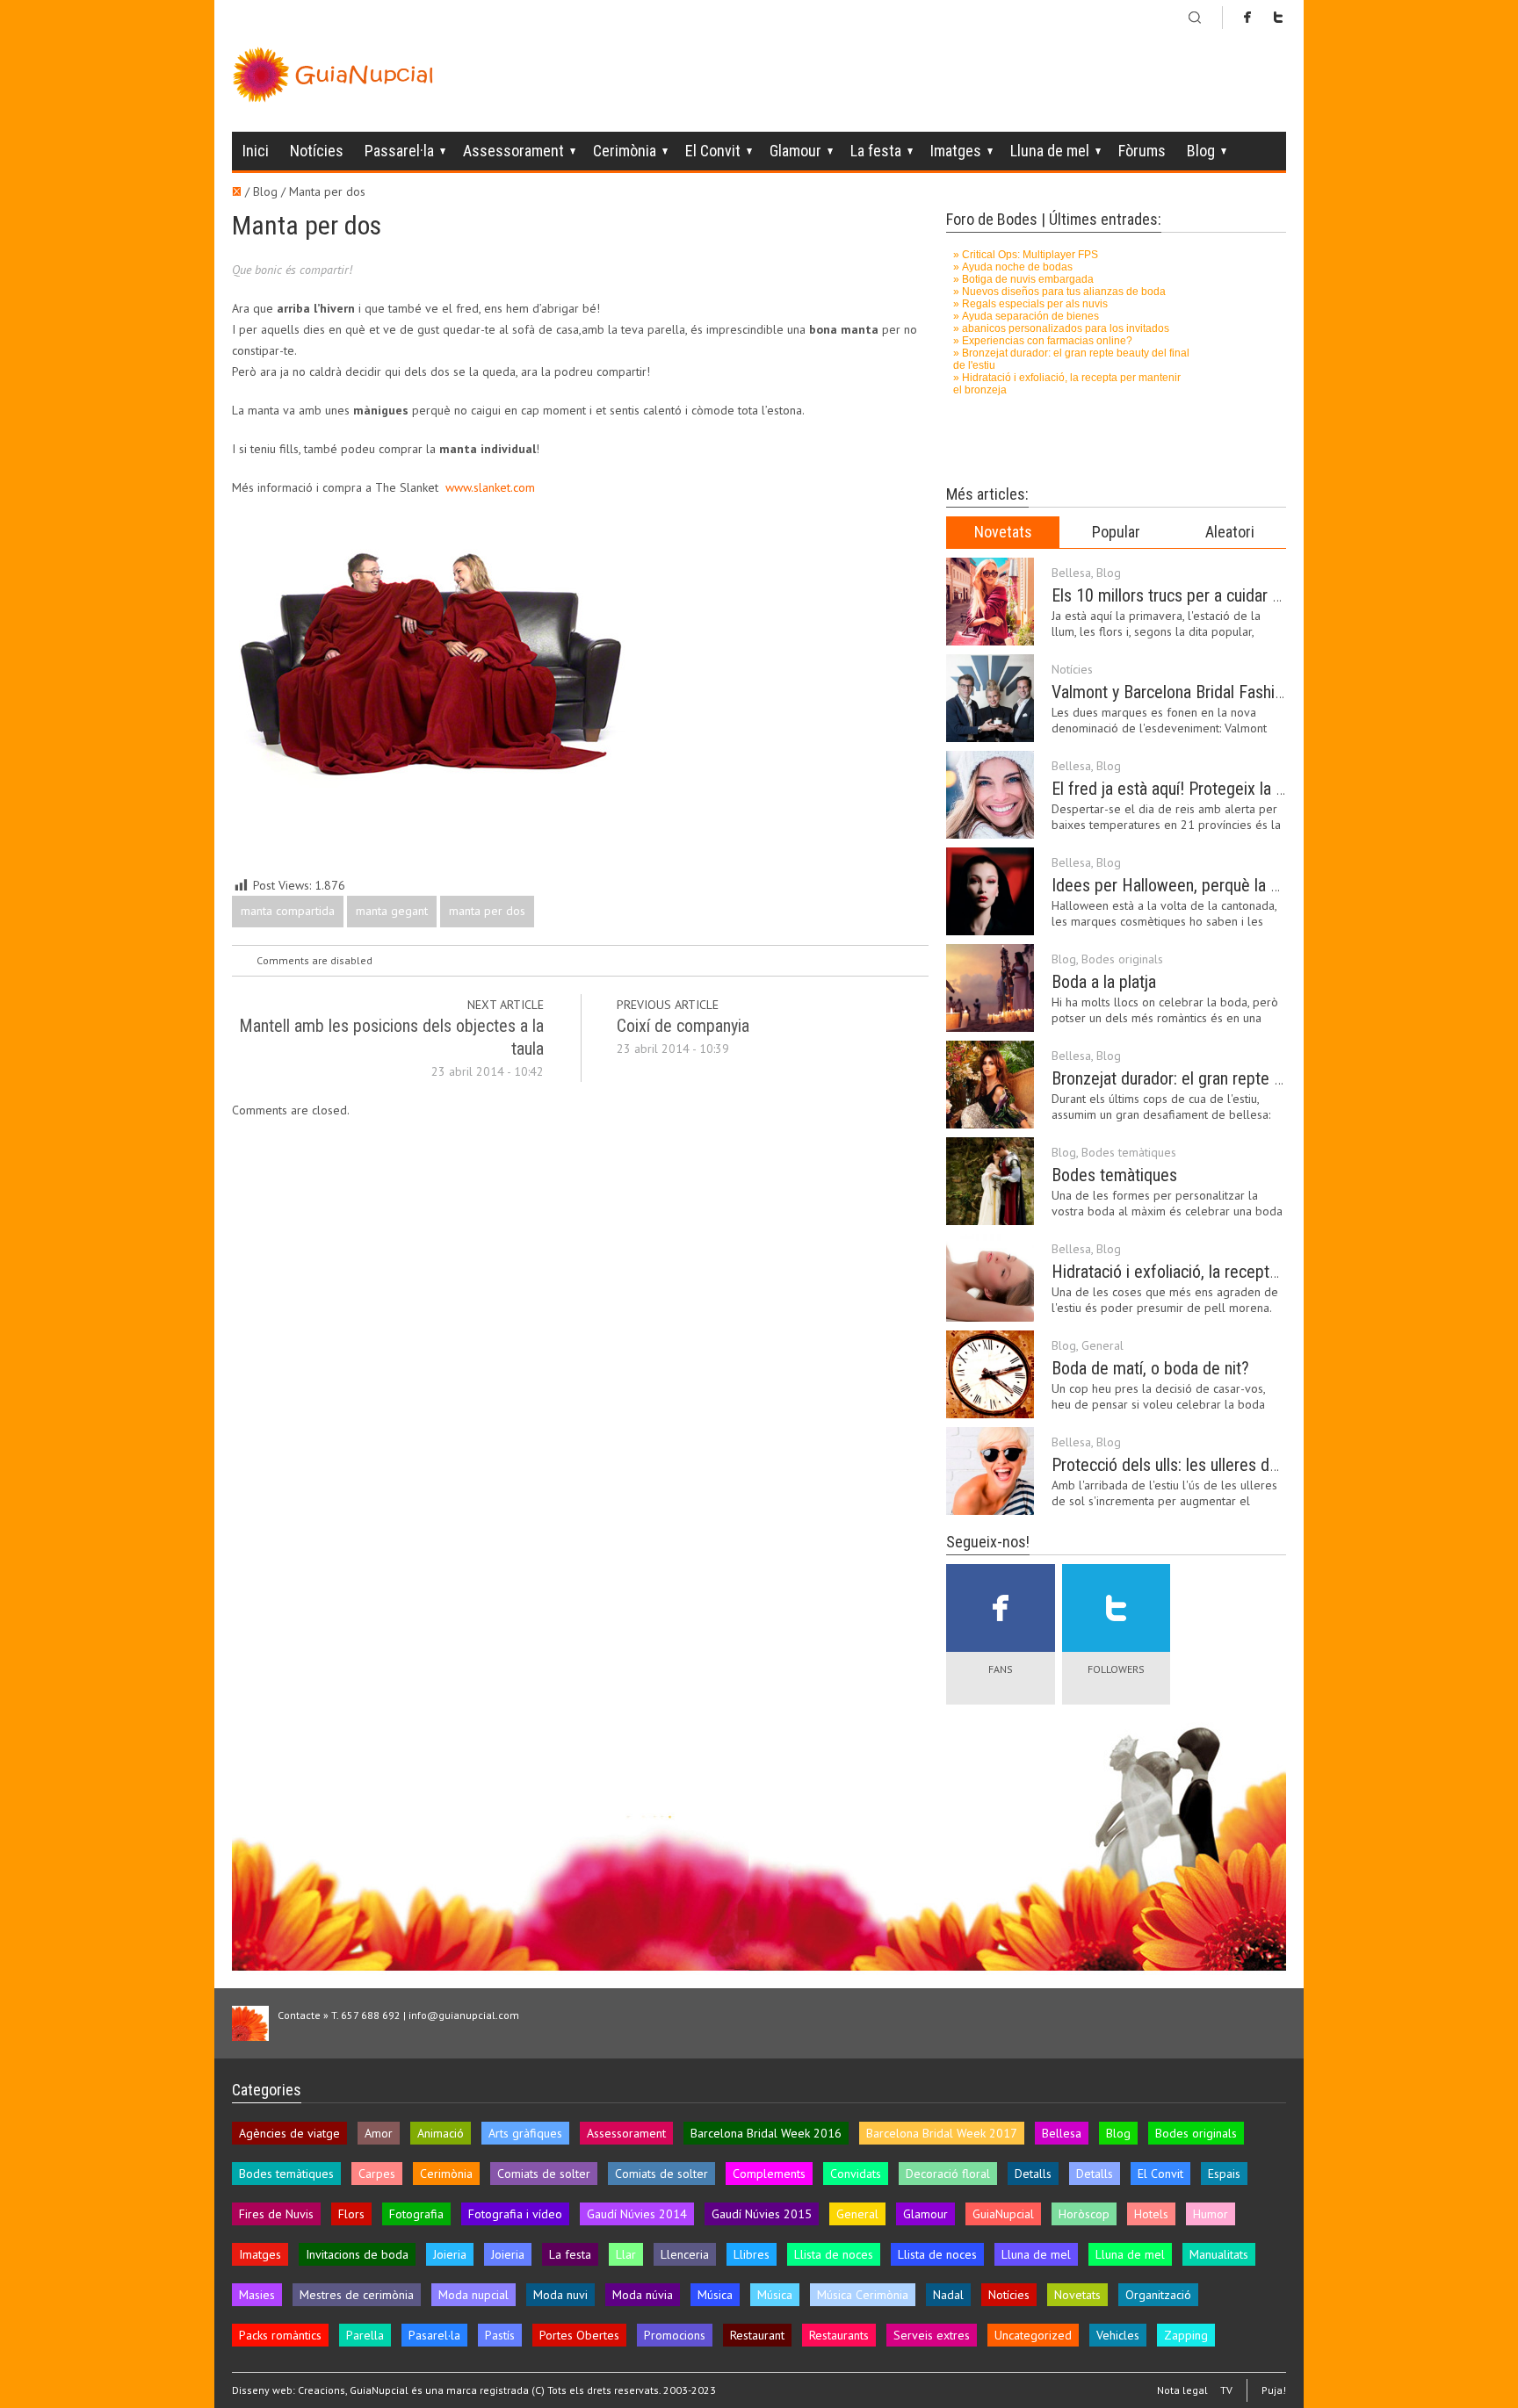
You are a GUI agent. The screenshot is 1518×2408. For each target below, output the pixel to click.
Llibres (752, 2254)
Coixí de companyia (683, 1026)
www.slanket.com (490, 487)
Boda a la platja (1104, 982)
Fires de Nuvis (276, 2214)
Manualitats (1219, 2254)
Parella (365, 2335)
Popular (1116, 532)
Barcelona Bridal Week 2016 (766, 2133)
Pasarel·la (434, 2335)
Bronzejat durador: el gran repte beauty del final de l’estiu (1247, 1078)
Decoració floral (948, 2174)
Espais (1224, 2174)
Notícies (317, 151)
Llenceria (685, 2254)
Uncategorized (1033, 2335)
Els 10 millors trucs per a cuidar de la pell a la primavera (1243, 595)
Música (715, 2295)
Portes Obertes (579, 2335)
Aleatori (1230, 532)
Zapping (1186, 2335)
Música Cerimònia (863, 2295)
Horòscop (1084, 2214)
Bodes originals (1122, 959)
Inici (256, 151)
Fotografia (416, 2214)
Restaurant (757, 2335)
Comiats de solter (544, 2174)
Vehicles (1118, 2335)
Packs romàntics (280, 2335)
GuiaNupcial (1003, 2214)
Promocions (675, 2335)
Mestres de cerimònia (357, 2295)
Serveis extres (932, 2335)
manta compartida (288, 911)
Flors (351, 2214)
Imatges (956, 151)
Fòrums (1142, 151)
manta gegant (392, 911)
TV (1226, 2390)
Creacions (322, 2390)
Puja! (1274, 2390)
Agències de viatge (289, 2133)
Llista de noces (834, 2254)
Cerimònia (625, 151)
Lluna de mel (1050, 151)
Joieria (450, 2254)
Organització (1158, 2295)
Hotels (1151, 2214)
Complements (769, 2174)
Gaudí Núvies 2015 (762, 2214)
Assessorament (513, 151)
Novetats (1003, 532)
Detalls (1033, 2174)
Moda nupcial (473, 2295)
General (1102, 1345)
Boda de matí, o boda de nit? (1150, 1368)
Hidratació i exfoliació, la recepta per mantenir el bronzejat (1253, 1272)
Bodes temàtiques (1129, 1152)
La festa (876, 151)
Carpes (377, 2174)
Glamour (795, 151)
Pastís (500, 2335)
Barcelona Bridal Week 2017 (942, 2133)
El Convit (713, 151)
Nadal (948, 2295)
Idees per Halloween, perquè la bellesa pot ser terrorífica (1248, 885)
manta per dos (487, 911)
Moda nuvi (560, 2295)
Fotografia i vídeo (515, 2214)
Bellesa (1071, 573)
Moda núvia (643, 2295)
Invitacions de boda (357, 2254)
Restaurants (839, 2335)
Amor (379, 2133)
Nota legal (1182, 2390)
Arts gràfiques (525, 2133)
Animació (441, 2133)
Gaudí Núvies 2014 (637, 2214)
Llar (626, 2254)
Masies (257, 2295)
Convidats (856, 2174)
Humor (1211, 2214)
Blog (1201, 151)
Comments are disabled (314, 960)
